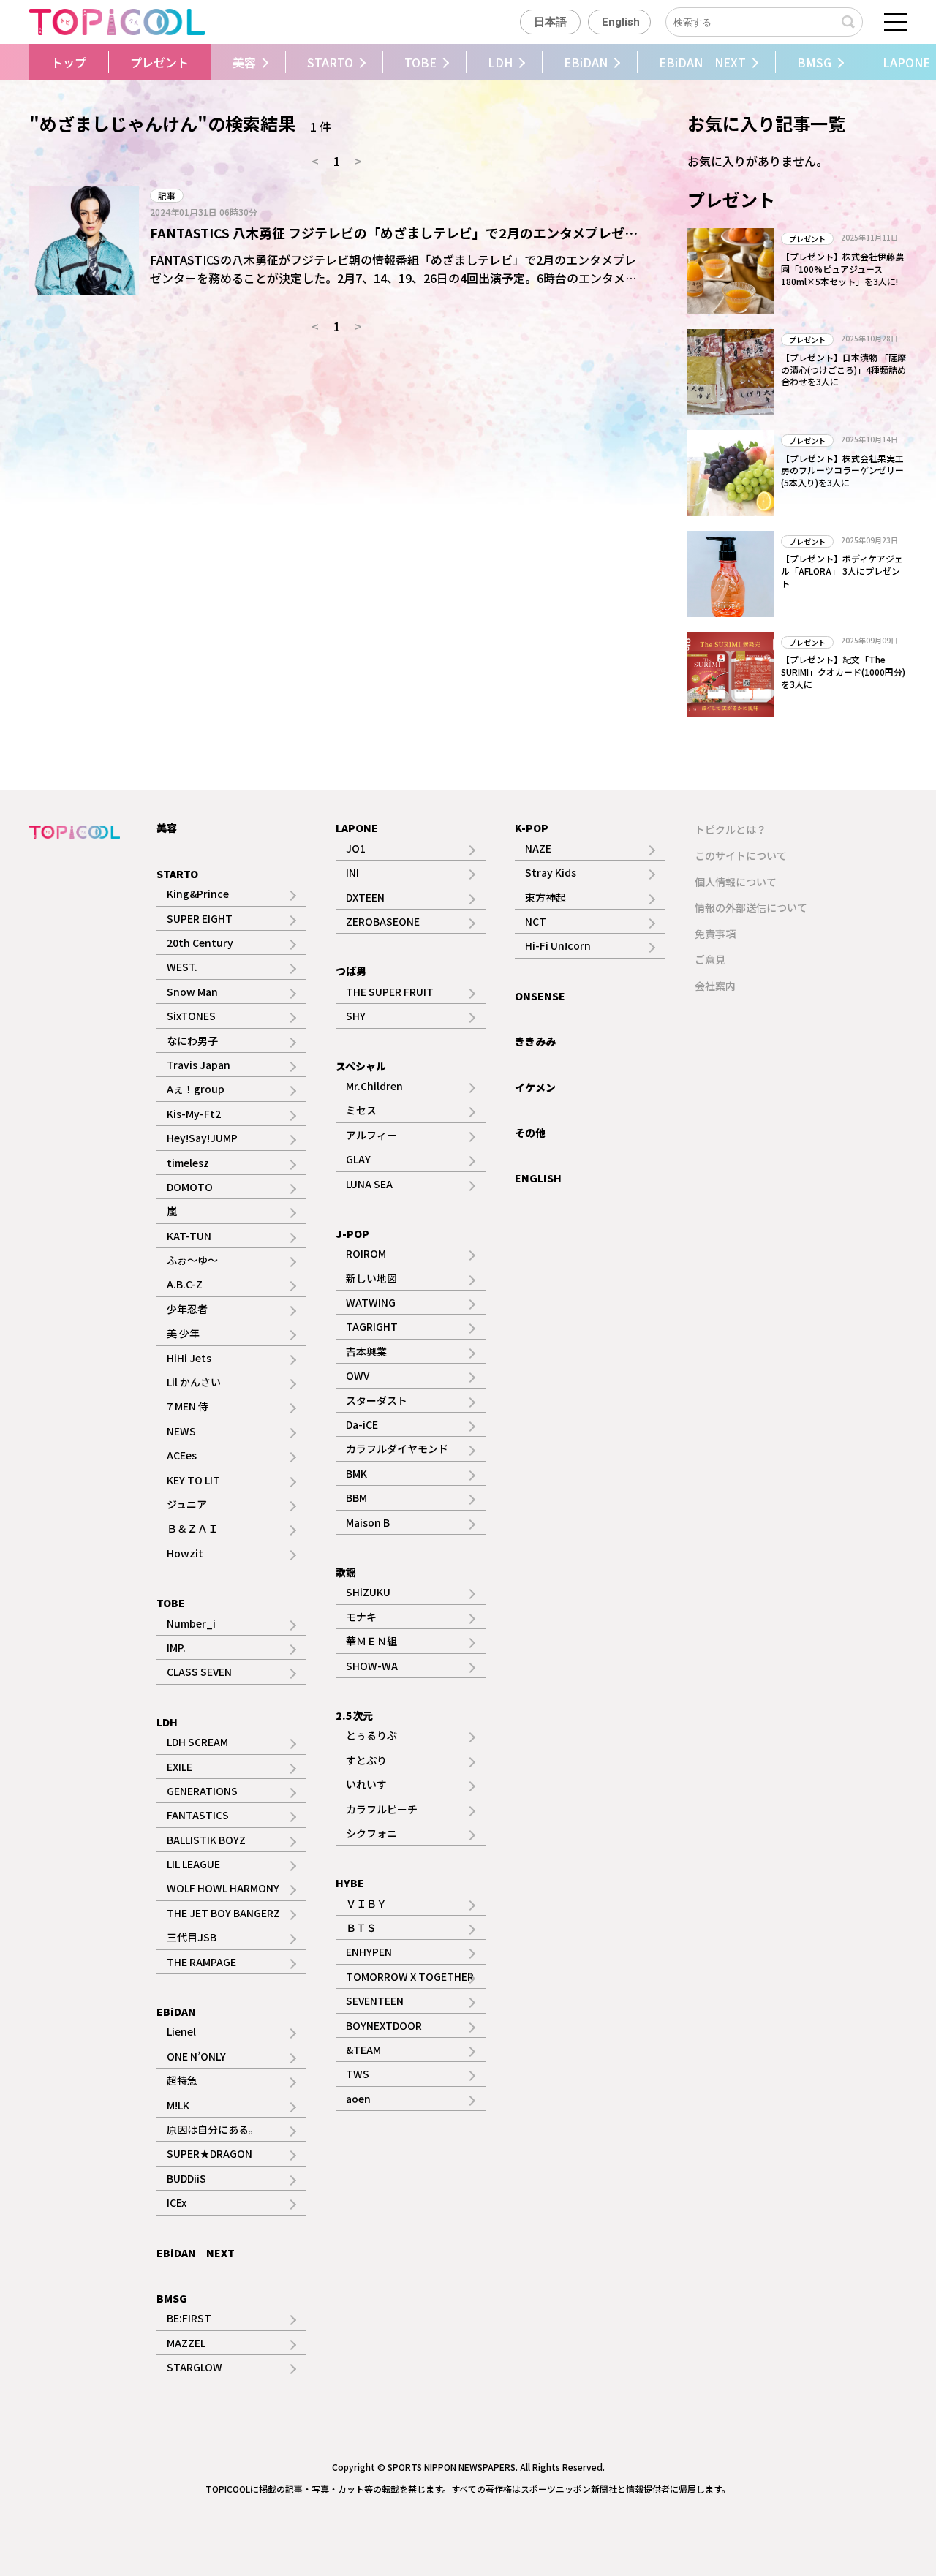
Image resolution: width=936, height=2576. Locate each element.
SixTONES (191, 1016)
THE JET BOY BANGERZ (223, 1913)
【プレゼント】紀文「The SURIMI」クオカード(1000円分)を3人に (843, 672)
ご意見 (710, 959)
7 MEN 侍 (188, 1406)
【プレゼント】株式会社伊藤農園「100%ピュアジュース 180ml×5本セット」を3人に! (842, 269)
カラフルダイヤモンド (397, 1448)
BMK (356, 1473)
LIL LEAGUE (193, 1864)
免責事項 (715, 934)
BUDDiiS (186, 2178)
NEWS (181, 1431)
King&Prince (198, 894)
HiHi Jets (189, 1358)
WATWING (371, 1302)
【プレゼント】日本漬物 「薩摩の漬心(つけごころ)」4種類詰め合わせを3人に (843, 370)
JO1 (356, 848)
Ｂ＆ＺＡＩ (192, 1528)
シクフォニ (371, 1833)
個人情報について (736, 882)
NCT (536, 921)
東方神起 (546, 897)
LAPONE (357, 828)
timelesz (188, 1163)
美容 (244, 62)
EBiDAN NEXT (702, 62)
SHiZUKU (368, 1592)
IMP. (176, 1647)
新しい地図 (371, 1278)
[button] (27, 62)
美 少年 (183, 1333)
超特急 (182, 2080)
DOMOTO (190, 1187)
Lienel (181, 2031)
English (621, 22)
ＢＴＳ (361, 1927)
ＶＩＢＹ (366, 1903)
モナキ (361, 1617)
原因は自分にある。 (213, 2129)
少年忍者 (187, 1309)
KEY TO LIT (193, 1480)
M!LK (178, 2105)
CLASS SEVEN (199, 1672)
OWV (358, 1375)
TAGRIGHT (372, 1326)
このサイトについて (741, 855)
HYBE (350, 1883)
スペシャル (361, 1066)
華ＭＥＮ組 (371, 1641)
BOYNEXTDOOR (384, 2025)
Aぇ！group (196, 1089)
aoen (358, 2099)
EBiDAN (586, 62)
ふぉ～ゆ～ (192, 1260)
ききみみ (535, 1041)
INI (352, 872)
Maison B (368, 1522)
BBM (356, 1497)
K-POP (532, 828)
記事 (167, 196)
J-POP (352, 1234)
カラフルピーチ (382, 1809)
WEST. (182, 967)
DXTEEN (365, 897)
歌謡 (346, 1572)
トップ (69, 62)
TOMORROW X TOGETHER (410, 1976)
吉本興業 (366, 1351)
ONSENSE (540, 996)
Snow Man (192, 992)
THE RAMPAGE (201, 1962)
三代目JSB (192, 1937)
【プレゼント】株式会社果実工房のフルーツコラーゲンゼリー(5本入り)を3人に (842, 471)
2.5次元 (354, 1715)
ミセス (361, 1110)
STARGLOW (195, 2367)
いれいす (366, 1784)
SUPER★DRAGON (210, 2153)
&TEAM (363, 2050)
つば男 (351, 971)
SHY (356, 1016)
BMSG (814, 62)
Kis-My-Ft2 (194, 1114)
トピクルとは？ (731, 829)
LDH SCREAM (197, 1742)
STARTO (330, 62)
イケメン (535, 1087)
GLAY (358, 1159)
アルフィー (371, 1135)
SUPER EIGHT (200, 918)
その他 (530, 1133)
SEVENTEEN (375, 2001)
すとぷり (366, 1760)
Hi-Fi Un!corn (558, 945)
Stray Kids (551, 872)
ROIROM (366, 1253)
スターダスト (377, 1400)
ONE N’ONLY (196, 2056)
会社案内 (715, 986)
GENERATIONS (202, 1791)
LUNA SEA (369, 1184)
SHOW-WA (372, 1666)
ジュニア (187, 1504)
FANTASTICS (198, 1815)
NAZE (538, 848)
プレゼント (159, 62)
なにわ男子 (192, 1040)
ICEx (177, 2202)
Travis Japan (199, 1065)
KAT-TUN (189, 1236)
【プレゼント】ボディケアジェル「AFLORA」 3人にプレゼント (842, 571)
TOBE (420, 62)
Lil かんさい (194, 1382)
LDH (500, 62)
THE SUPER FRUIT (390, 992)
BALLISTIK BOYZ (206, 1840)
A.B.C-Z (185, 1284)
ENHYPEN (369, 1952)
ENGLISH (538, 1178)
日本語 (550, 22)
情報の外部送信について (751, 907)
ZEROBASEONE (383, 921)
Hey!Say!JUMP (202, 1138)
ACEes (182, 1455)
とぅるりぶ (371, 1735)
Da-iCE (362, 1424)
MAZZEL (186, 2343)
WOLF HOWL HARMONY (223, 1888)
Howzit (185, 1553)
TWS (358, 2074)
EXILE (180, 1767)
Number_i (191, 1623)
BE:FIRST (189, 2318)
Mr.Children (374, 1086)
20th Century (200, 943)
